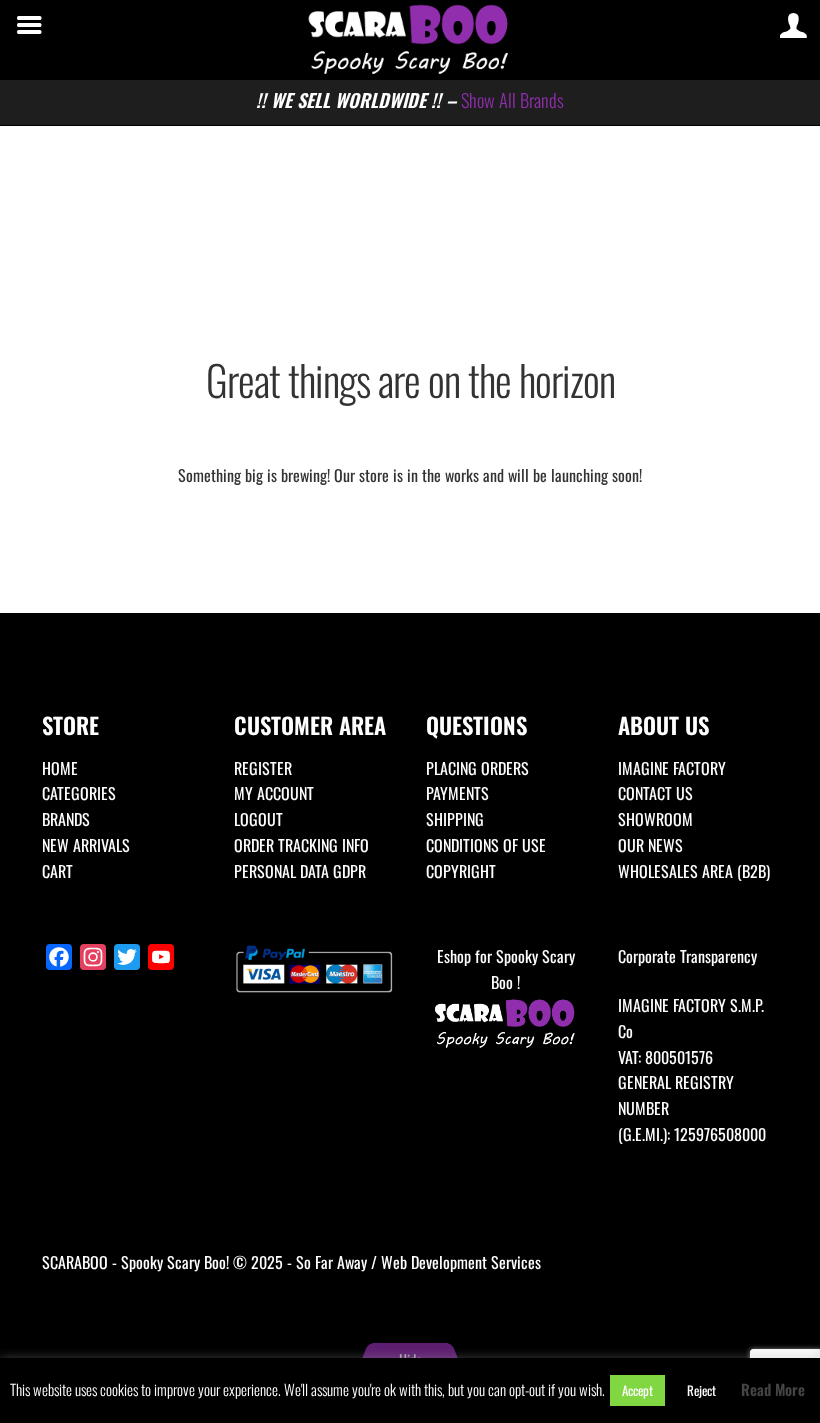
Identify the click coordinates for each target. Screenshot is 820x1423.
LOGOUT (258, 819)
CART (57, 871)
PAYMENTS (457, 793)
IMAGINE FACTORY (672, 768)
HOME (60, 768)
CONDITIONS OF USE (486, 845)
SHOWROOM (655, 819)
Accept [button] (637, 1390)
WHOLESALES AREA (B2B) (694, 871)
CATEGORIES (79, 793)
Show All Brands (512, 99)
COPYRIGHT (461, 871)
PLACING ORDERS (477, 768)
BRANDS (66, 819)
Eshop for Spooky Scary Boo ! (506, 969)
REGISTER (263, 768)
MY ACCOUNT (274, 793)
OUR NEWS (650, 845)
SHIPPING (455, 819)
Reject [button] (701, 1390)
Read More (773, 1389)
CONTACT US (655, 793)
